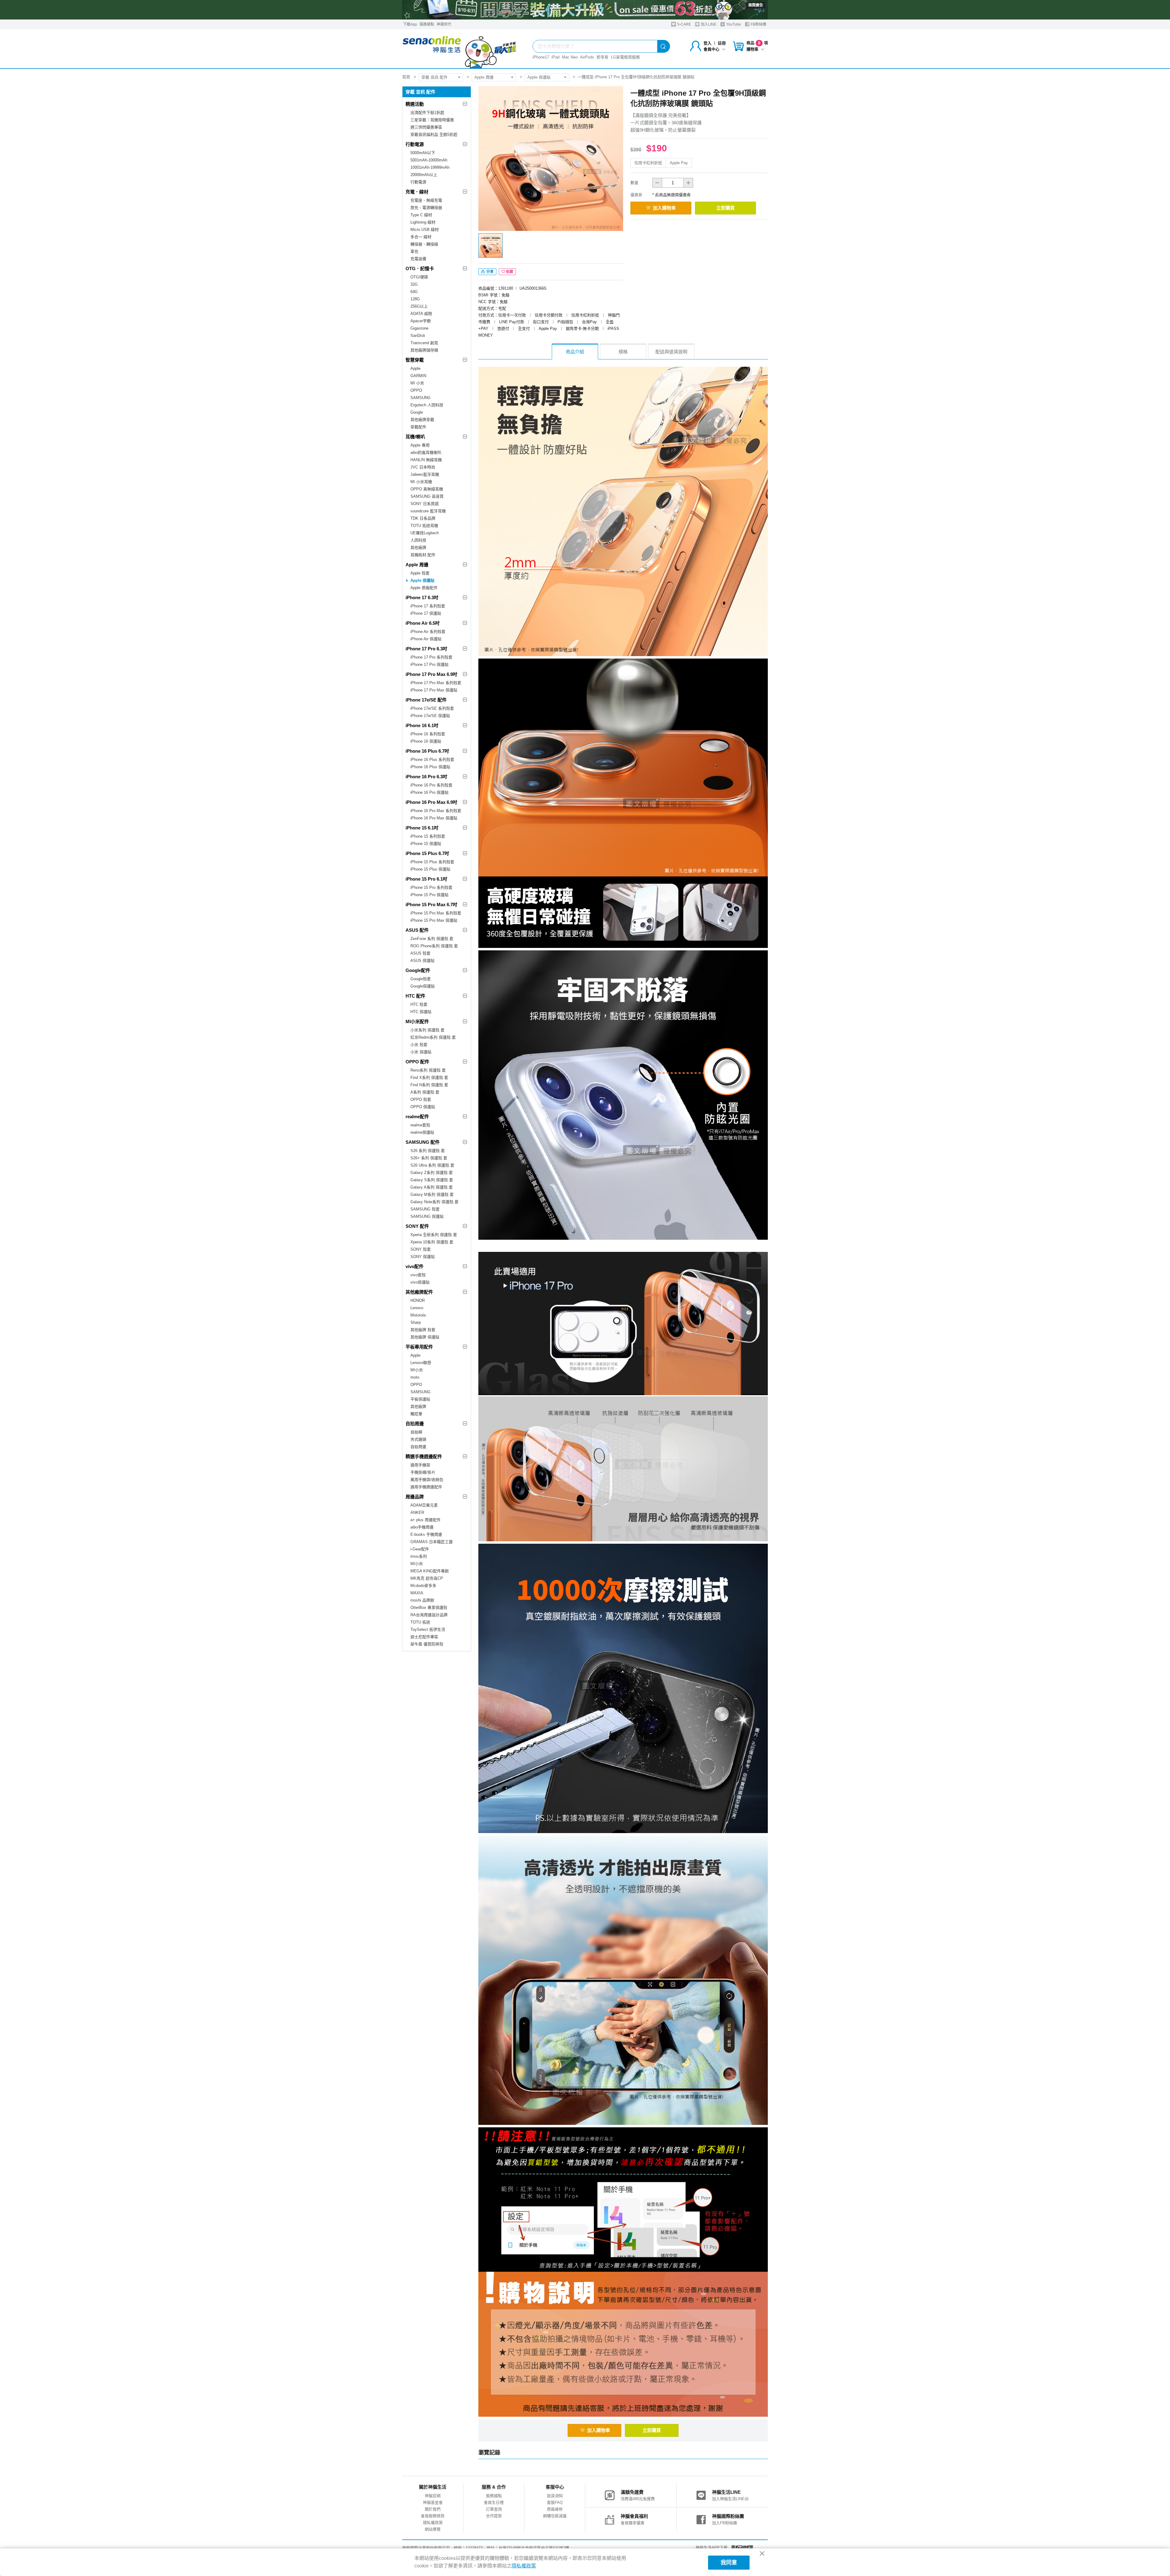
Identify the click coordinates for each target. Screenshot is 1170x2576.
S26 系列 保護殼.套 (428, 1151)
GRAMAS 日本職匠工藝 (432, 1542)
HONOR (418, 1300)
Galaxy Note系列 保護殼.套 (434, 1202)
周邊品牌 (415, 1497)
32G (414, 284)
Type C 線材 (421, 215)
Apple (415, 368)
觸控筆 (416, 1414)
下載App (410, 24)
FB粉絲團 (758, 24)
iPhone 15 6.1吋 (422, 828)
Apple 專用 (420, 445)
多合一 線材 (421, 237)
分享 (489, 272)
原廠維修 (555, 2509)
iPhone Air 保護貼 (426, 639)
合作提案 (494, 2516)
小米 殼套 (419, 1045)
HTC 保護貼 (421, 1012)
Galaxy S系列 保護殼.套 (432, 1180)
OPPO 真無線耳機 (427, 489)
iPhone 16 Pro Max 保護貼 (434, 818)
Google (417, 412)
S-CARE (684, 24)
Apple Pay (679, 163)
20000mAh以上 (424, 175)
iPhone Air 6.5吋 (423, 623)
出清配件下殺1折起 (427, 113)
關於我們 (433, 2509)
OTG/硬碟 (419, 277)
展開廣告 (756, 5)
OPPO (416, 390)
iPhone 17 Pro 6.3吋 (426, 649)
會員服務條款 (433, 2516)
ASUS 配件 (417, 930)
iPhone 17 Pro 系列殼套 (431, 657)
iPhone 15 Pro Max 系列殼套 (436, 913)
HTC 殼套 (419, 1004)
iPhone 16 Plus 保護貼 (430, 767)
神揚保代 (444, 24)
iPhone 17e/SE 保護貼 (430, 716)
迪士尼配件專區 (424, 1637)
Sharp (416, 1322)
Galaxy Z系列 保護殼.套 (432, 1173)
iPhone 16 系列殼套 (428, 734)
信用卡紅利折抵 (648, 163)
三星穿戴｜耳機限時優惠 (432, 120)
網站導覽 (433, 2529)
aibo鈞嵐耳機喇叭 (426, 452)
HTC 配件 (415, 996)
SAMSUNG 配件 (423, 1142)
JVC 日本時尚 (423, 467)
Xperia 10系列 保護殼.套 (432, 1242)
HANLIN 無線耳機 (426, 460)
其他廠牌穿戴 (422, 420)
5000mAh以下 (423, 153)
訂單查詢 (494, 2509)
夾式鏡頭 (418, 1439)
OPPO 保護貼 (423, 1107)
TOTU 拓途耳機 (424, 526)
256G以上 (419, 306)
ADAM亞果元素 (424, 1505)
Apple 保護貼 (539, 77)
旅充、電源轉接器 (426, 208)
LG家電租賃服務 (625, 57)
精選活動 (415, 104)
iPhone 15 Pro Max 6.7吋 (431, 905)
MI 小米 (417, 383)
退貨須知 (555, 2496)
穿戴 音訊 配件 (434, 77)
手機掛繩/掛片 (423, 1472)
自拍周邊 (415, 1424)
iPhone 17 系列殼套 (428, 606)
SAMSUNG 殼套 (425, 1209)
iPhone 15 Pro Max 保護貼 (434, 920)
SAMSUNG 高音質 (427, 496)
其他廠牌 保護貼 (425, 1337)
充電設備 (418, 259)
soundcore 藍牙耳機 (428, 511)
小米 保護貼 (421, 1052)
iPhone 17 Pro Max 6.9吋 (431, 674)
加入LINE (708, 24)
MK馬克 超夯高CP (427, 1578)
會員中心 (711, 49)
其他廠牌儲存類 (424, 350)
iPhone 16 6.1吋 (422, 725)
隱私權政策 (433, 2523)
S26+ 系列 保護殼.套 (429, 1158)
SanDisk (418, 336)
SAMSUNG (420, 398)
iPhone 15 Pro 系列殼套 (431, 887)
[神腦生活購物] (460, 49)
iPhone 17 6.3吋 (422, 597)
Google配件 (418, 970)
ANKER (417, 1512)
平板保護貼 (420, 1399)
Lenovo (417, 1308)
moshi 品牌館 (422, 1600)
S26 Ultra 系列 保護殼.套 (432, 1165)
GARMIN (418, 376)
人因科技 (418, 540)
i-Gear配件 (420, 1549)
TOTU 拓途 (420, 1622)
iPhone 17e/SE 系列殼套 (432, 708)
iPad (555, 57)
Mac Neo (570, 57)
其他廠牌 (418, 548)
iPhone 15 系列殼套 (428, 836)
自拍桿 (416, 1432)
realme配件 (417, 1117)
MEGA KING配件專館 (430, 1571)
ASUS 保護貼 (422, 961)
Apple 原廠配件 (424, 588)
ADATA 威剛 (421, 314)
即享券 (603, 57)
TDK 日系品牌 (423, 518)
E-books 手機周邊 (426, 1534)
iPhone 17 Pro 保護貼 (429, 664)
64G (414, 292)
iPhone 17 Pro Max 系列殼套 (436, 683)
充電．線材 (417, 192)
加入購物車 (664, 208)
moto (415, 1377)
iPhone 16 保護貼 (426, 741)
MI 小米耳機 (421, 482)
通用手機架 (420, 1465)
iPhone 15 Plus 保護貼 (430, 869)
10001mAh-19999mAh (430, 167)
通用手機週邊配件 (426, 1487)
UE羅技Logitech (425, 533)
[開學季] (585, 10)
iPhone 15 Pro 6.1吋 (426, 879)
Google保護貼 (423, 986)
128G (415, 299)
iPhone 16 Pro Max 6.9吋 (431, 802)
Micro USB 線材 (425, 230)
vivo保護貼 (420, 1282)
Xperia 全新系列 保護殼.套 (434, 1235)
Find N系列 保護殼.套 (429, 1085)
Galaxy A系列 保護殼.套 (432, 1187)
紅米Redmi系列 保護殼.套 (433, 1037)
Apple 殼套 (420, 573)
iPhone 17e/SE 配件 (426, 700)
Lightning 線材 (423, 222)
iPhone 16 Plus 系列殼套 (432, 760)
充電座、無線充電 (426, 200)
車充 (414, 251)
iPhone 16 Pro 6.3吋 (426, 777)
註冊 (722, 43)
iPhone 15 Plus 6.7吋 (427, 853)
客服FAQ (555, 2502)
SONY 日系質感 (425, 504)
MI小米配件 (417, 1021)
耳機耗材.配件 (423, 555)
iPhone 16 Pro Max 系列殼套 (436, 811)
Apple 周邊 (484, 77)
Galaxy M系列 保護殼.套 (432, 1194)
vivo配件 (415, 1266)
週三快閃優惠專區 (426, 127)
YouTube (733, 24)
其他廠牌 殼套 (423, 1330)
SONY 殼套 (421, 1249)
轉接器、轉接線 (424, 244)
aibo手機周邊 (422, 1527)
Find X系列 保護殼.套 (429, 1078)
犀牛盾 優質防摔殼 (427, 1644)
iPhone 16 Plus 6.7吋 (427, 751)
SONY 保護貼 (423, 1257)
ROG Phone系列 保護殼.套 (434, 946)
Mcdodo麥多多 (423, 1586)
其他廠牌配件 (419, 1292)
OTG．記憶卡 (420, 269)
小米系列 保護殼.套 (427, 1030)
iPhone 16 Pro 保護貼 (429, 792)
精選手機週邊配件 (424, 1456)
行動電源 (415, 144)
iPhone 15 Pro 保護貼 (429, 895)
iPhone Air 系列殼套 (428, 632)
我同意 (729, 2563)
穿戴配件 (418, 427)
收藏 (509, 272)
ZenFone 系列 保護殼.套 (432, 939)
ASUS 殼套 (420, 953)
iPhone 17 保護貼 (426, 613)
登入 (707, 43)
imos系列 (419, 1556)
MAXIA (417, 1593)
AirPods (587, 57)
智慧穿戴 (415, 360)
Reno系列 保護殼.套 (428, 1070)
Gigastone (419, 328)
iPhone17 (541, 57)
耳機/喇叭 (415, 437)
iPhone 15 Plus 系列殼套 (432, 862)
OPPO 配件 (417, 1062)
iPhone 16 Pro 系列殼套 (431, 785)
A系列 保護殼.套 (425, 1092)
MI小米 (417, 1370)
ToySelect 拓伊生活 (428, 1629)
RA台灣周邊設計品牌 (429, 1615)
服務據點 (427, 24)
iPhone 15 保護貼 (426, 844)
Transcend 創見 (424, 343)
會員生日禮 (494, 2502)
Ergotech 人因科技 (427, 405)
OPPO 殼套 (421, 1099)
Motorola (418, 1315)
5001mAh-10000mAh (429, 160)
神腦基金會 (433, 2502)
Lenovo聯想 (421, 1363)
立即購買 (725, 208)
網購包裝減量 (555, 2516)
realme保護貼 (422, 1132)
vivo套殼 (418, 1275)
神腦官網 (433, 2496)
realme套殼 (420, 1125)
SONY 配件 (417, 1226)
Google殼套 (421, 979)
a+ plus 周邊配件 (425, 1520)
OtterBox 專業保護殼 (429, 1608)
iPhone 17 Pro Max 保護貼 (434, 690)
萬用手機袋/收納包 (427, 1480)
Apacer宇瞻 (421, 321)
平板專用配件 (419, 1347)
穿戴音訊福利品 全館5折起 (434, 134)
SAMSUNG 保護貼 (427, 1216)
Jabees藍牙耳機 (425, 474)
